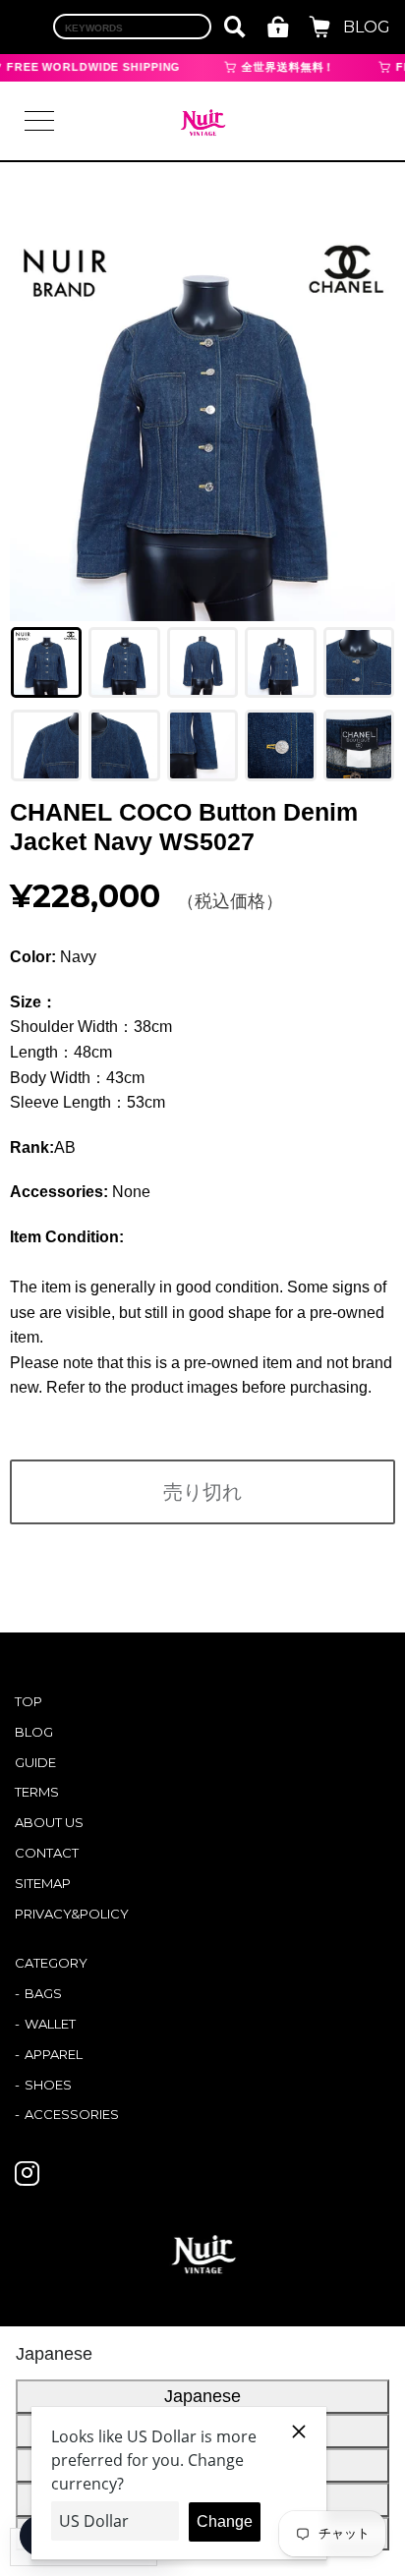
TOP (29, 1701)
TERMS (37, 1792)
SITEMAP (43, 1883)
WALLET (50, 2024)
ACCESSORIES (72, 2114)
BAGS (43, 1993)
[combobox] (132, 27)
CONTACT (47, 1853)
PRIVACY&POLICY (72, 1914)
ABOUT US (49, 1822)
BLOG (367, 27)
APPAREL (54, 2054)
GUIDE (35, 1762)
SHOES (48, 2085)
